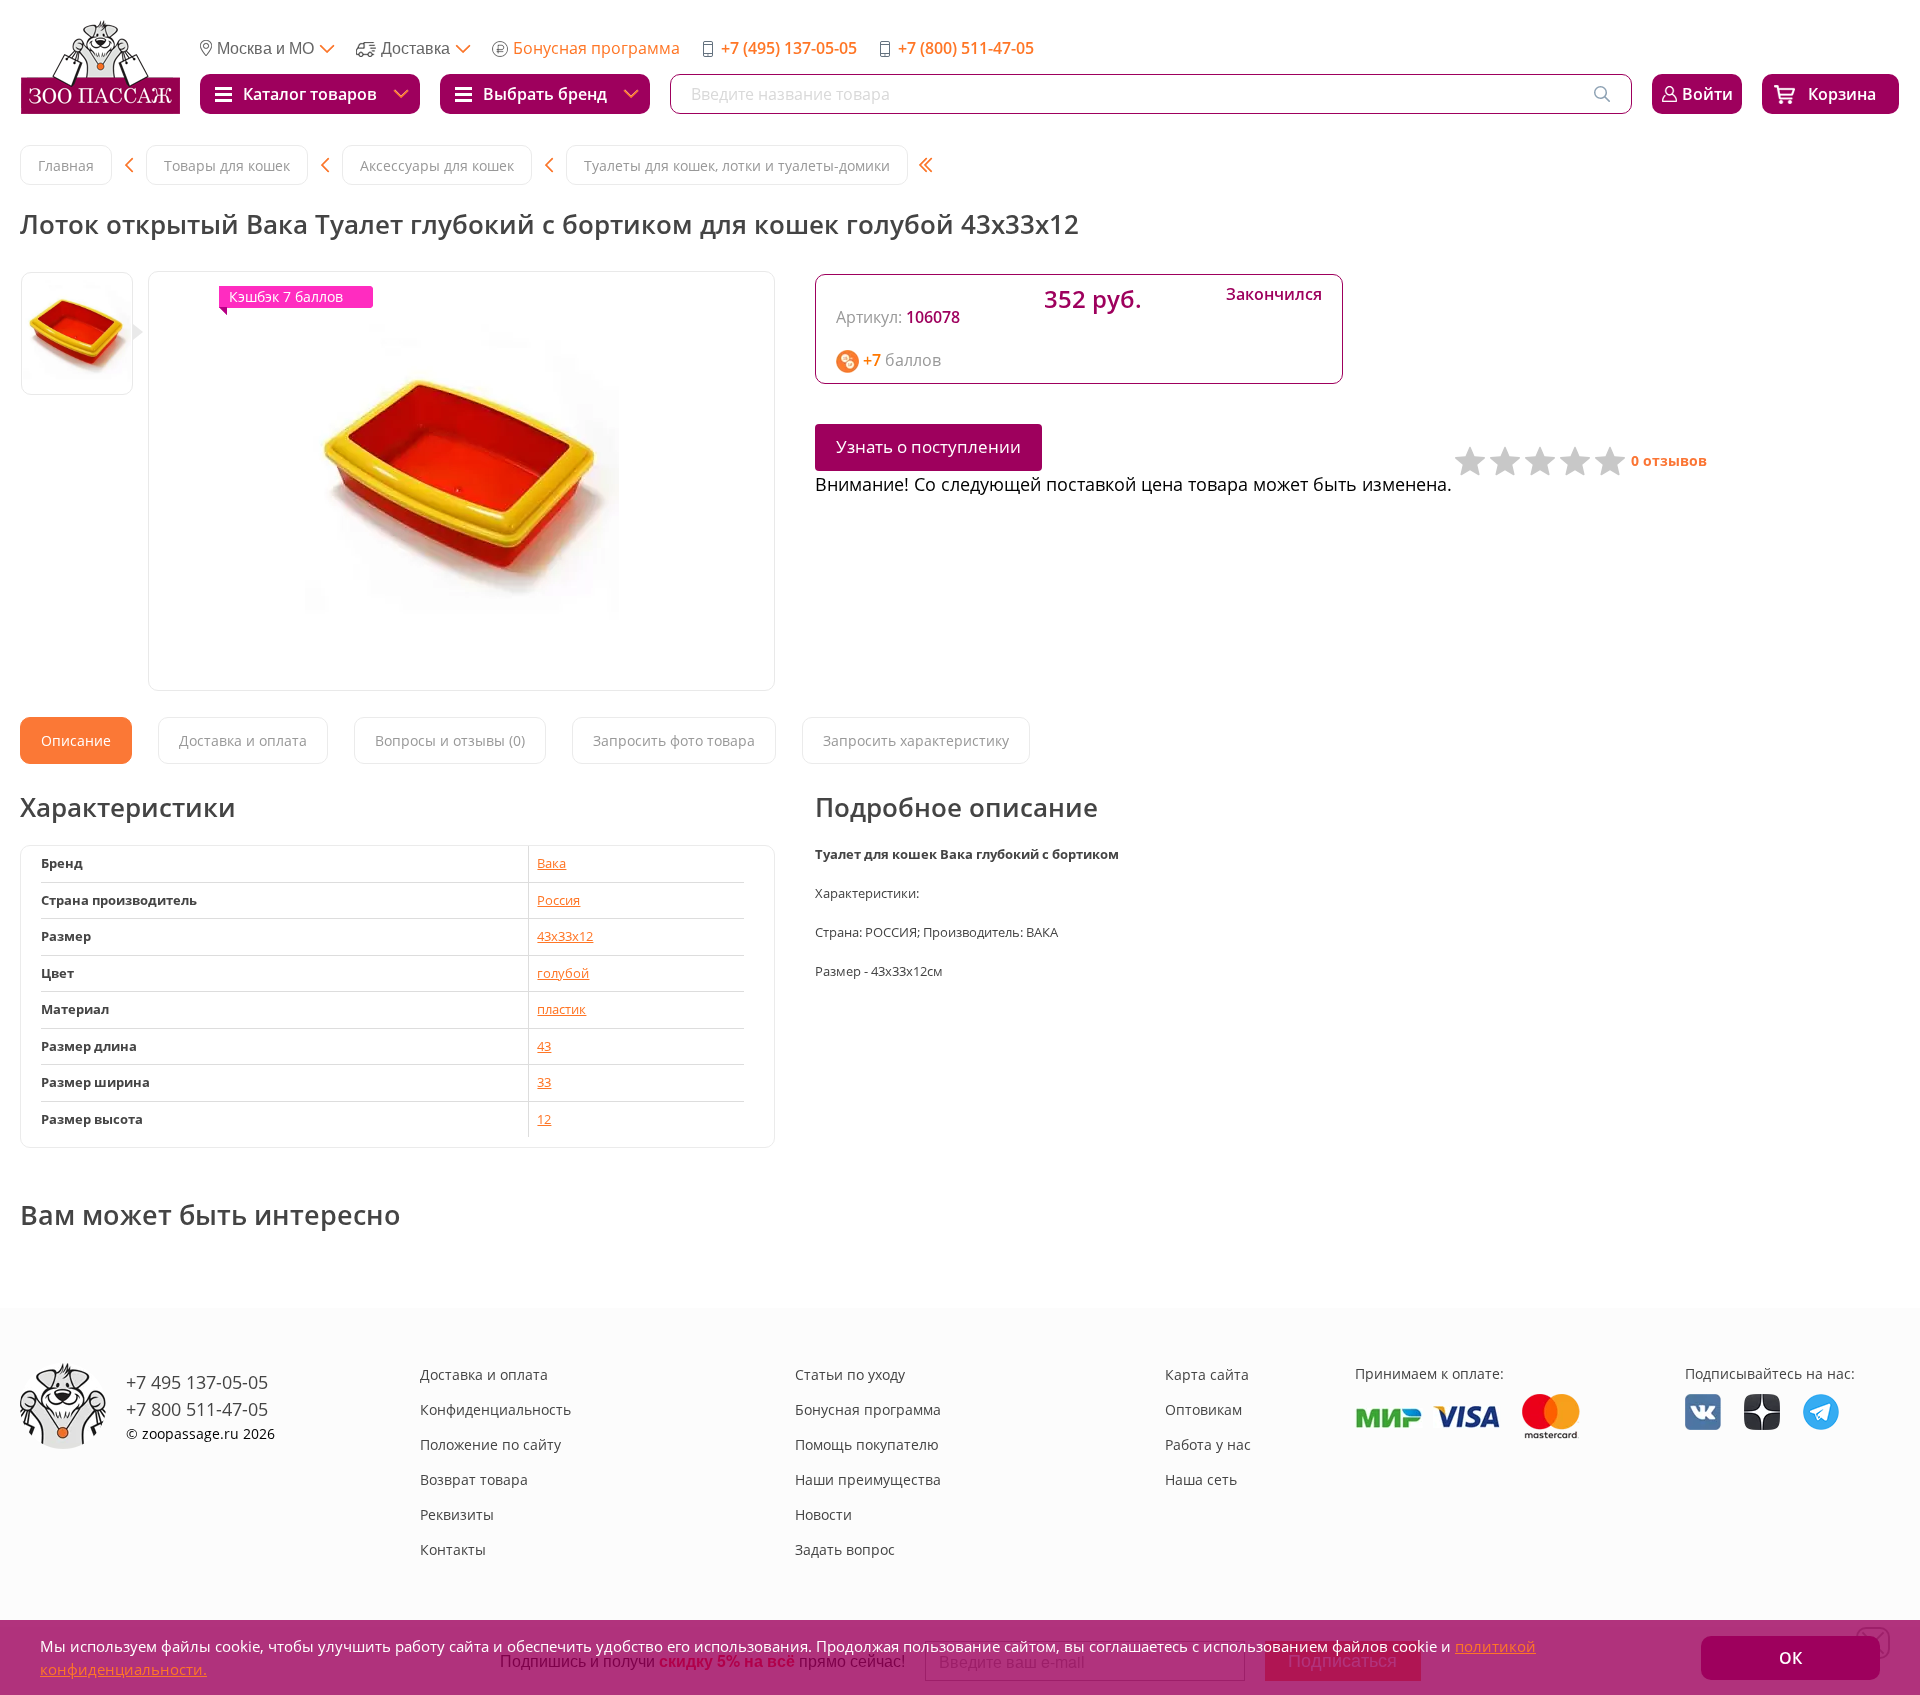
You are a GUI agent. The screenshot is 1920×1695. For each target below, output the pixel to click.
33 (544, 1082)
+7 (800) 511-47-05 (966, 48)
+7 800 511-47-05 (197, 1409)
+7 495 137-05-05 (197, 1382)
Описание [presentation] (76, 740)
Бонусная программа (596, 48)
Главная (66, 165)
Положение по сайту (490, 1444)
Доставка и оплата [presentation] (243, 740)
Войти (1707, 94)
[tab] (76, 740)
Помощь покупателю (867, 1444)
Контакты (453, 1549)
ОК (1790, 1658)
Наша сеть (1201, 1479)
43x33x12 (565, 936)
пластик (561, 1009)
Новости (823, 1514)
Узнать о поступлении (928, 446)
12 (544, 1119)
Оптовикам (1203, 1409)
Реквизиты (457, 1514)
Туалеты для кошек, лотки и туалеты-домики (737, 165)
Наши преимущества (868, 1479)
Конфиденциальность (495, 1409)
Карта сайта (1207, 1374)
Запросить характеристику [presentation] (916, 740)
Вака (551, 863)
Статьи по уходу (850, 1374)
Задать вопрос (845, 1549)
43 (544, 1046)
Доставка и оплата (484, 1374)
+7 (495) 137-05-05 (789, 48)
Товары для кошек (227, 165)
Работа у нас (1208, 1444)
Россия (558, 900)
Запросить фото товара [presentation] (674, 740)
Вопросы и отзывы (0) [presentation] (450, 740)
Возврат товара (474, 1479)
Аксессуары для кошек (437, 165)
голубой (563, 973)
